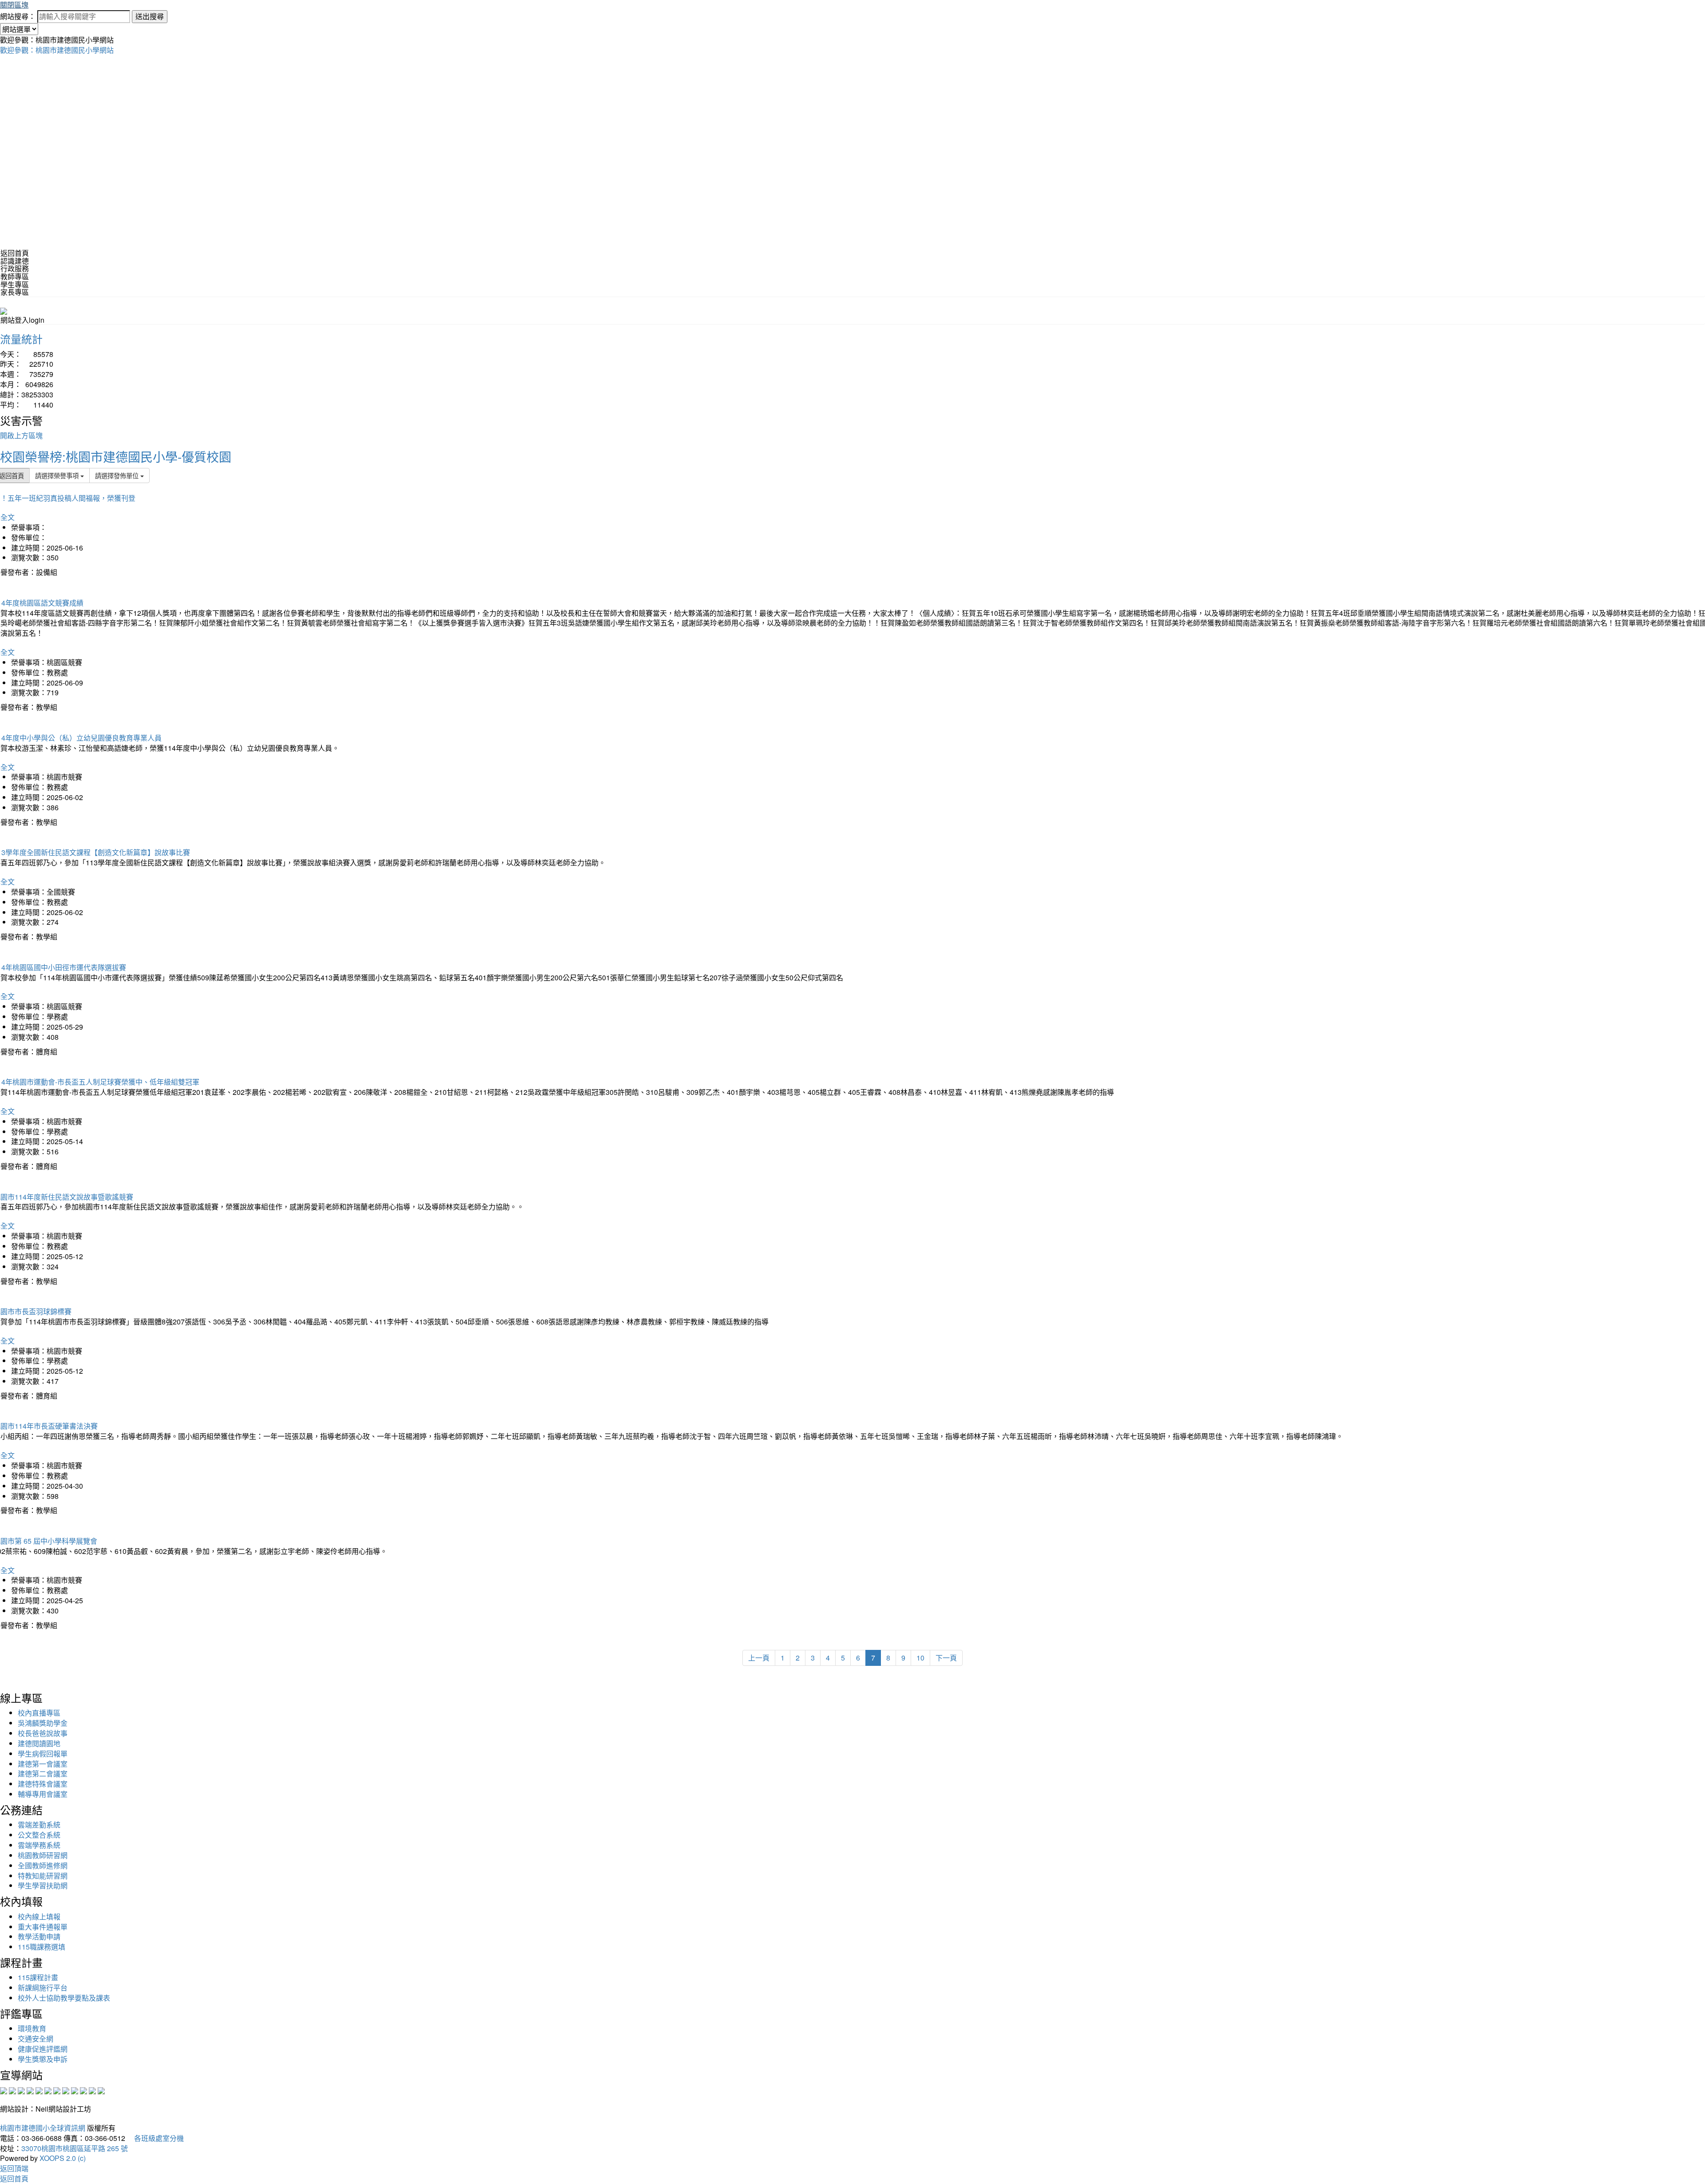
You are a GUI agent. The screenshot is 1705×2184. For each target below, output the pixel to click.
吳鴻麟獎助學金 (43, 1723)
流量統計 (21, 339)
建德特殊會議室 (43, 1784)
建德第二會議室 (43, 1774)
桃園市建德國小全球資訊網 (43, 2128)
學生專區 (15, 284)
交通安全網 (36, 2039)
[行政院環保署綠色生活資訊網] (30, 2090)
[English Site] (4, 310)
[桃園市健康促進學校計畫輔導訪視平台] (101, 2090)
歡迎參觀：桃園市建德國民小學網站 (57, 50)
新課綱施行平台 (43, 1988)
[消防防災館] (39, 2090)
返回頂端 (14, 2168)
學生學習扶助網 (43, 1885)
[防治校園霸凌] (57, 2090)
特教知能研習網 (43, 1876)
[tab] (852, 261)
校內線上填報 (39, 1916)
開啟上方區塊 (21, 435)
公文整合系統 (39, 1835)
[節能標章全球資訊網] (48, 2090)
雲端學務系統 (39, 1845)
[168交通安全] (4, 2090)
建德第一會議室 (43, 1764)
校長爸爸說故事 (43, 1733)
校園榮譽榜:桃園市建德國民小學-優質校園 (116, 456)
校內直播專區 (39, 1713)
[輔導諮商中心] (83, 2090)
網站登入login (22, 320)
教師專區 (15, 276)
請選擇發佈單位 (118, 475)
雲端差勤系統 (39, 1825)
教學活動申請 (39, 1936)
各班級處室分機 (155, 2138)
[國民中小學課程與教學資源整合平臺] (92, 2090)
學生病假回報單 (43, 1754)
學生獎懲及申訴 (43, 2059)
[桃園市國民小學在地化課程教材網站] (12, 2090)
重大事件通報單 (43, 1927)
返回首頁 (15, 253)
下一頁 (946, 1658)
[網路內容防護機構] (21, 2090)
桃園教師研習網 (43, 1855)
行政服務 (15, 268)
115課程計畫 (38, 1977)
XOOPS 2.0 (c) (63, 2158)
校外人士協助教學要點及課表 (64, 1998)
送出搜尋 (150, 16)
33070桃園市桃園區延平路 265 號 (75, 2148)
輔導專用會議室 (43, 1794)
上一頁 (759, 1658)
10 (920, 1658)
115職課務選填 (42, 1947)
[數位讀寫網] (66, 2090)
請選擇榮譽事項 (58, 475)
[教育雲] (75, 2090)
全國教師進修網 (43, 1865)
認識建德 (15, 261)
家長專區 (15, 292)
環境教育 (32, 2028)
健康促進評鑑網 (43, 2049)
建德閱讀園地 (39, 1743)
